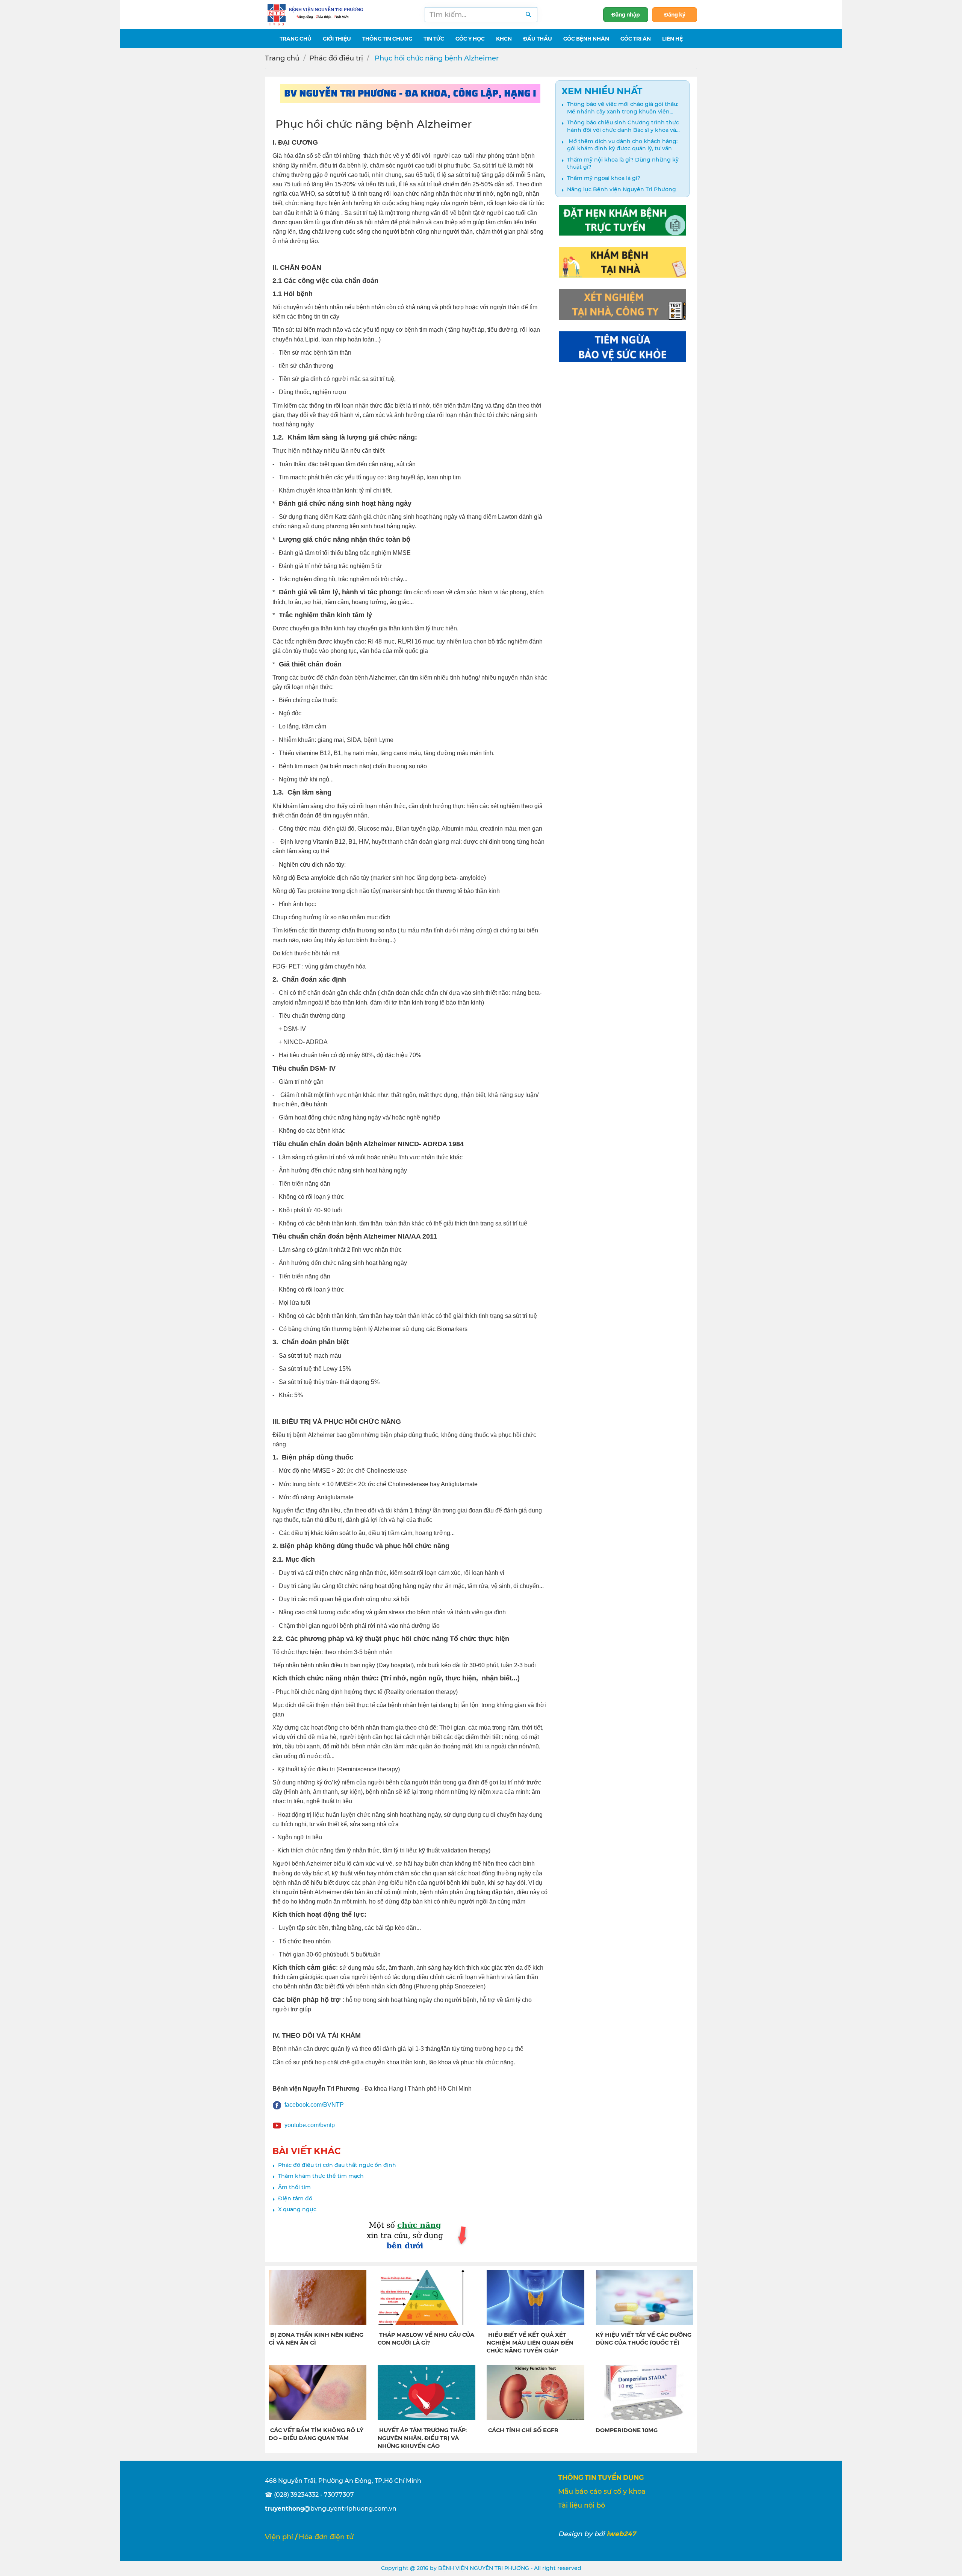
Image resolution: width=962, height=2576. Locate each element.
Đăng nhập (626, 14)
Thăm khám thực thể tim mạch (321, 2176)
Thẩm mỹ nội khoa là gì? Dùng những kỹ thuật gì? (623, 163)
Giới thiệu (337, 38)
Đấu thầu (538, 38)
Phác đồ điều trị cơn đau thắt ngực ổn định (337, 2165)
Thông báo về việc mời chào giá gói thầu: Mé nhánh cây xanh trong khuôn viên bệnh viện (623, 108)
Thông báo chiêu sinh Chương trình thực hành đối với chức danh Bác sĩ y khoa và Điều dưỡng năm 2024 (623, 126)
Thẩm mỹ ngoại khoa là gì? (604, 178)
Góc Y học (470, 38)
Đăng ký (675, 14)
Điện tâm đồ (295, 2198)
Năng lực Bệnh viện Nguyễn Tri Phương (622, 189)
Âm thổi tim (294, 2187)
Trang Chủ (296, 38)
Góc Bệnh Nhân (586, 38)
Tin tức (434, 38)
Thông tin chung (387, 38)
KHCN (504, 38)
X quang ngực (297, 2209)
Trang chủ (282, 58)
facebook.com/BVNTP (314, 2105)
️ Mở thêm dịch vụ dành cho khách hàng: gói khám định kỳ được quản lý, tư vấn (622, 145)
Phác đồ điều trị (336, 58)
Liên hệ (672, 38)
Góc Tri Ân (636, 38)
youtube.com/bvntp (310, 2125)
